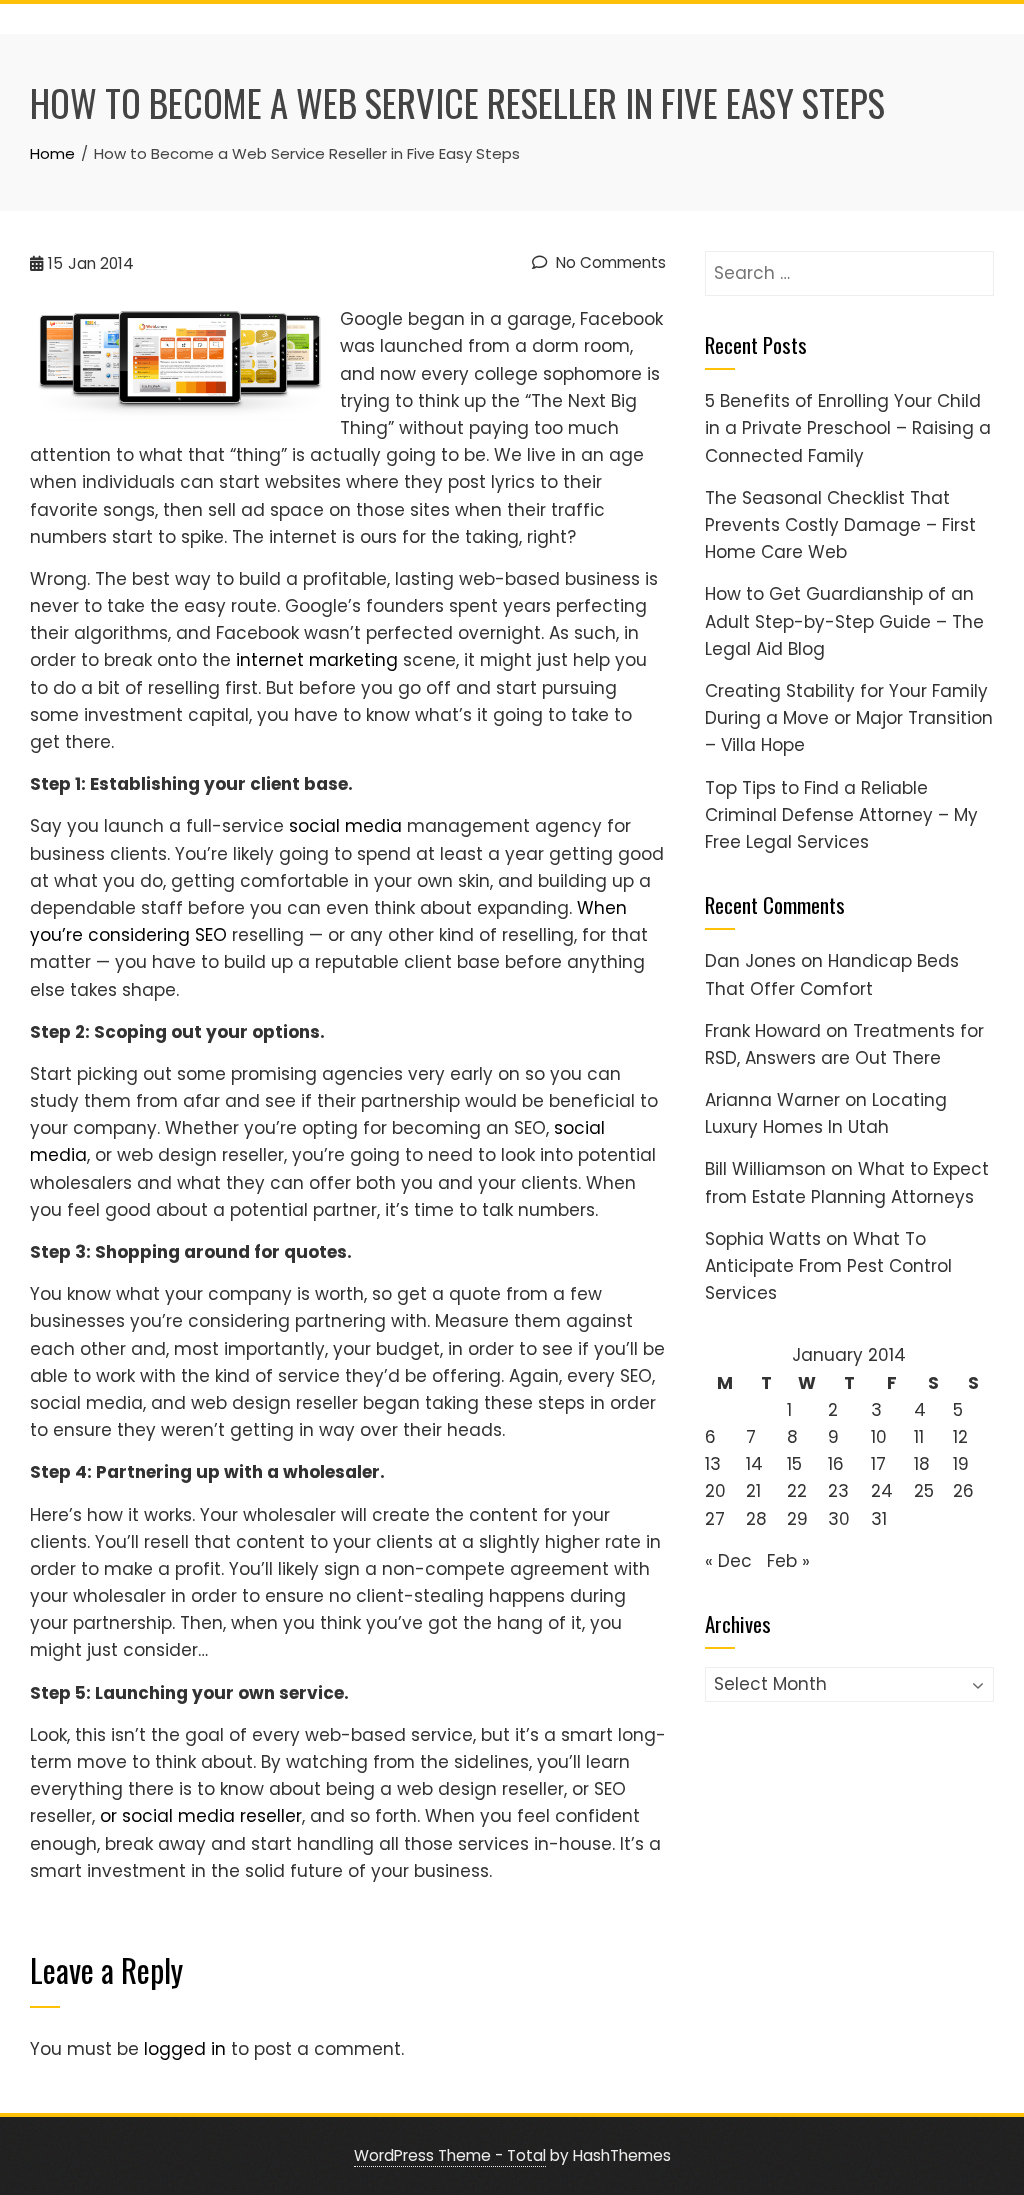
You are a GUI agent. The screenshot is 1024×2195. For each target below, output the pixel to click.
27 (715, 1519)
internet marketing (317, 660)
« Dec (728, 1561)
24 (882, 1491)
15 (794, 1464)
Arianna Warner (772, 1100)
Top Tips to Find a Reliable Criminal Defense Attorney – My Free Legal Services (841, 815)
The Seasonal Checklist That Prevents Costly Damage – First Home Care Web (840, 525)
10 (879, 1437)
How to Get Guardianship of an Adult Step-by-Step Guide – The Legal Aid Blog (844, 621)
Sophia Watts (763, 1239)
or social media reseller (201, 1816)
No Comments (609, 262)
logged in (185, 2049)
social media (345, 826)
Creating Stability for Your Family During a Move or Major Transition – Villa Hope (849, 718)
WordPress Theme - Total (450, 2155)
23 (838, 1491)
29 (797, 1519)
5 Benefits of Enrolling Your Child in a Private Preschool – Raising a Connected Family (848, 428)
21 (753, 1491)
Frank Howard (763, 1031)
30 (839, 1519)
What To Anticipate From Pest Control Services (828, 1266)
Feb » (788, 1561)
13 (713, 1464)
